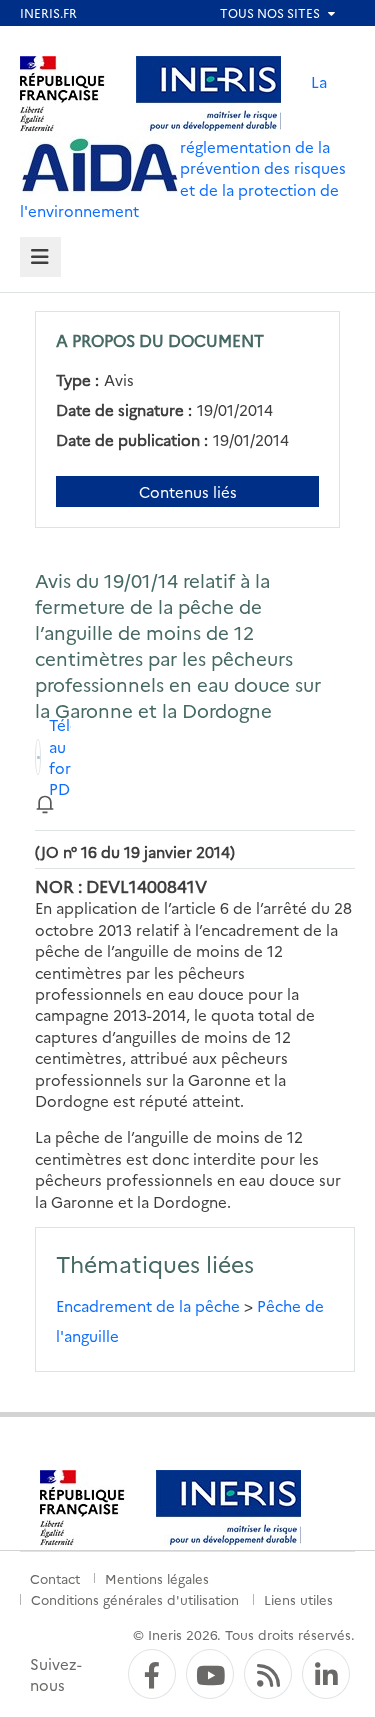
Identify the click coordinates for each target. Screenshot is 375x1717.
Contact (55, 1578)
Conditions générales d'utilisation (135, 1599)
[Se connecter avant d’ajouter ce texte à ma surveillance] (45, 802)
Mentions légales (157, 1578)
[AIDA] (100, 166)
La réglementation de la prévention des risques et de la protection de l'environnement (183, 146)
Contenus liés (188, 491)
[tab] (40, 257)
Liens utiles (298, 1599)
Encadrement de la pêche (148, 1305)
